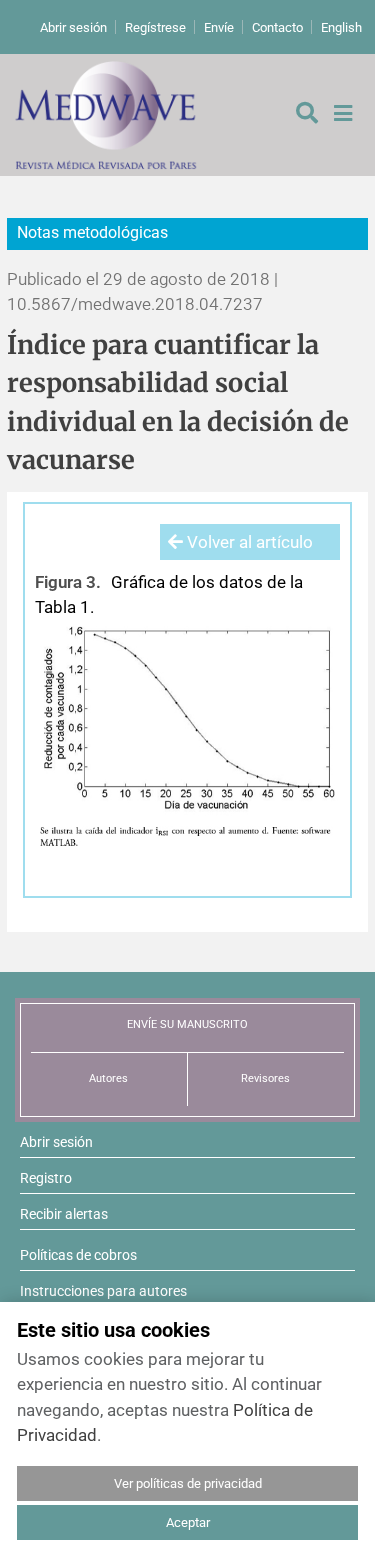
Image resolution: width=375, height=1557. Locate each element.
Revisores (265, 1078)
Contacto (277, 27)
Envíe (219, 27)
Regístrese (155, 27)
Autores (108, 1078)
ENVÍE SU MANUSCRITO (187, 1024)
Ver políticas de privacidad (188, 1483)
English (341, 27)
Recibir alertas (64, 1214)
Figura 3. (68, 582)
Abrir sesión (73, 27)
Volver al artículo (248, 542)
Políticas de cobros (78, 1255)
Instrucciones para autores (103, 1291)
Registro (46, 1178)
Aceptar (188, 1522)
